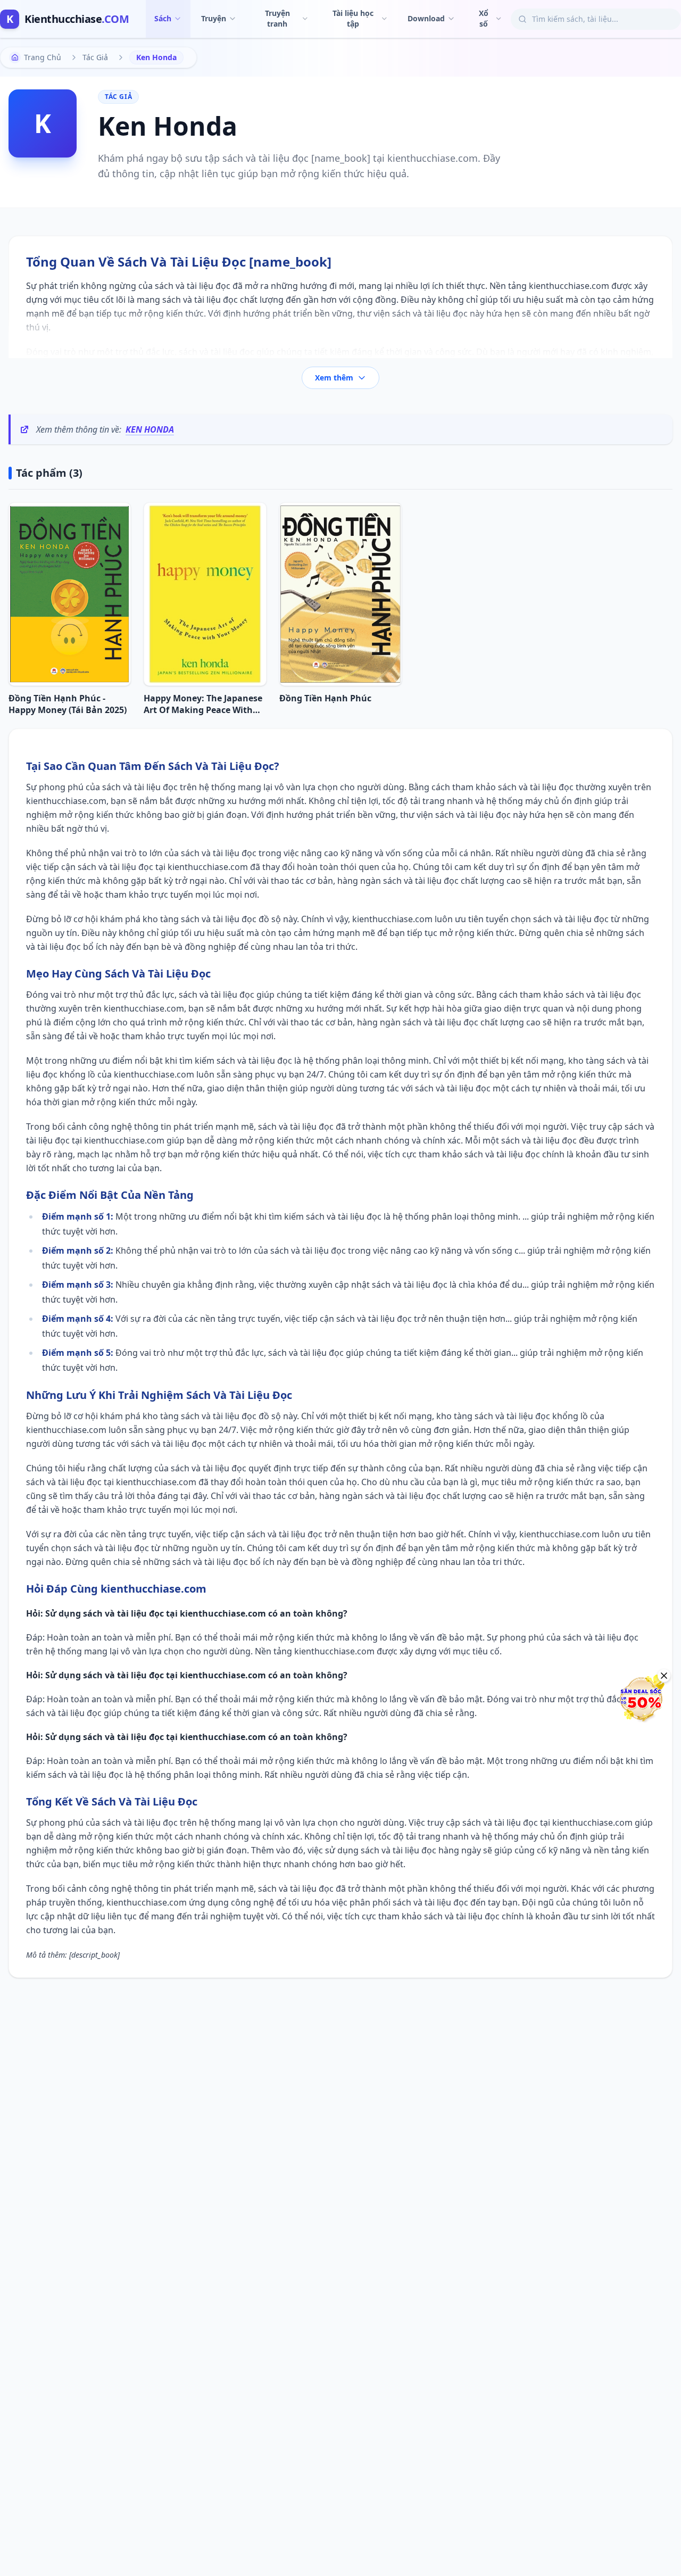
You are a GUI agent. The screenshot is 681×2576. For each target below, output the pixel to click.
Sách (163, 18)
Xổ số (484, 18)
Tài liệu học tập (353, 18)
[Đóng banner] (664, 1676)
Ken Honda (150, 429)
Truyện (214, 18)
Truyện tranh (277, 18)
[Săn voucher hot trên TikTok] (641, 1699)
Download (426, 18)
